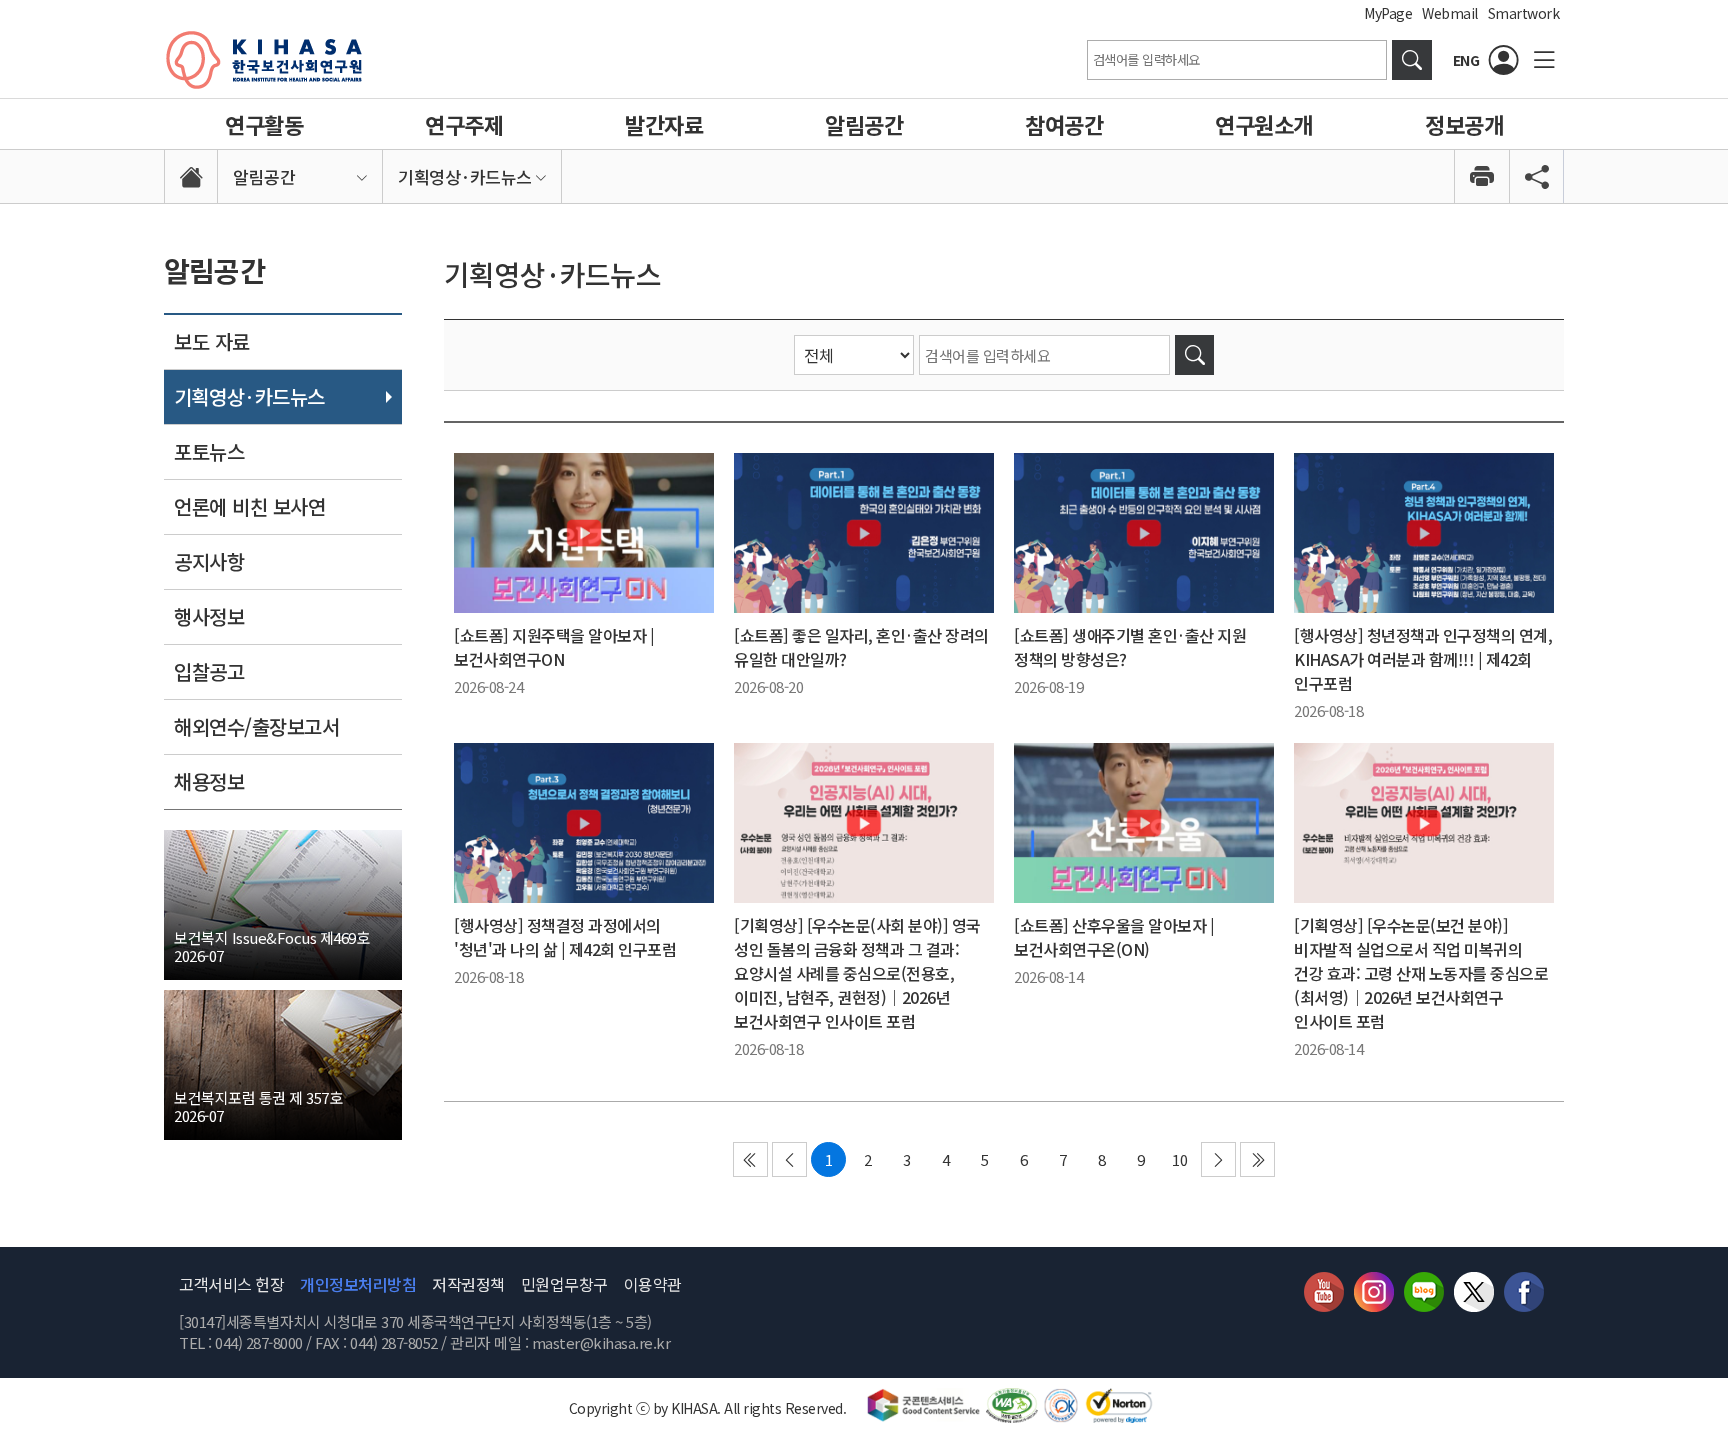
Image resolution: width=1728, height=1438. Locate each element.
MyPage (1388, 13)
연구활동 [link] (264, 124)
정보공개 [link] (1464, 124)
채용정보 (209, 781)
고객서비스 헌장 (231, 1284)
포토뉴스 (209, 451)
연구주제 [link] (464, 124)
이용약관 (653, 1284)
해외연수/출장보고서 (256, 726)
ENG (1466, 60)
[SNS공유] (1536, 176)
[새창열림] (1412, 60)
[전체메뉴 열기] (1544, 60)
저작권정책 (468, 1284)
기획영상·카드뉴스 (249, 396)
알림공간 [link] (864, 124)
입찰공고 (209, 671)
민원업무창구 (564, 1284)
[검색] (1194, 355)
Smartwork (1524, 13)
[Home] (191, 176)
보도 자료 (212, 341)
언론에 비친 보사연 (249, 506)
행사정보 (209, 616)
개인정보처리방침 (358, 1284)
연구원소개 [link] (1264, 124)
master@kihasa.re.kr (601, 1342)
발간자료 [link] (664, 124)
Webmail (1450, 13)
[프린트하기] (1481, 176)
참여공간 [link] (1064, 124)
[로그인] (1504, 60)
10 (1179, 1159)
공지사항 (209, 561)
